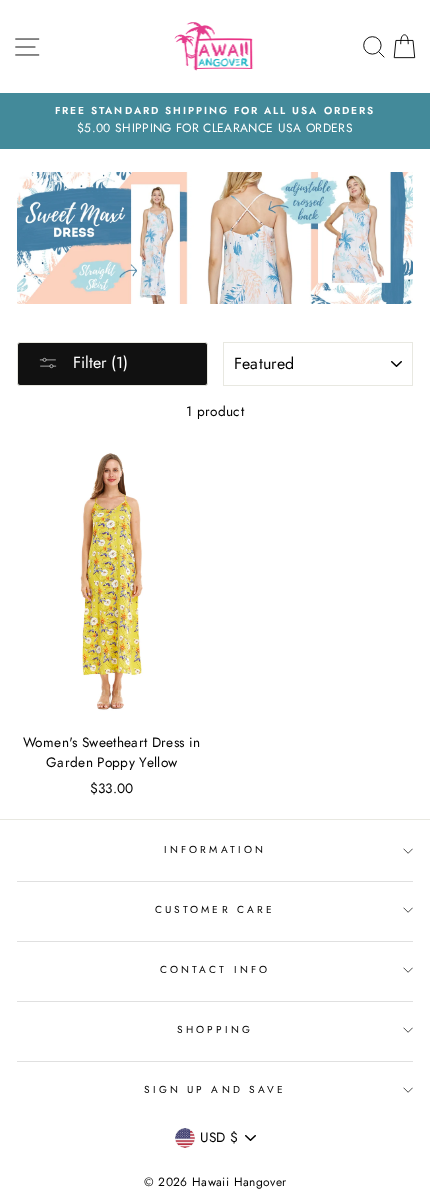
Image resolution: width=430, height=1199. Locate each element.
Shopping (215, 1029)
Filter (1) (98, 362)
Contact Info (215, 969)
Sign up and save (215, 1089)
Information (215, 849)
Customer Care (215, 909)
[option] (215, 121)
